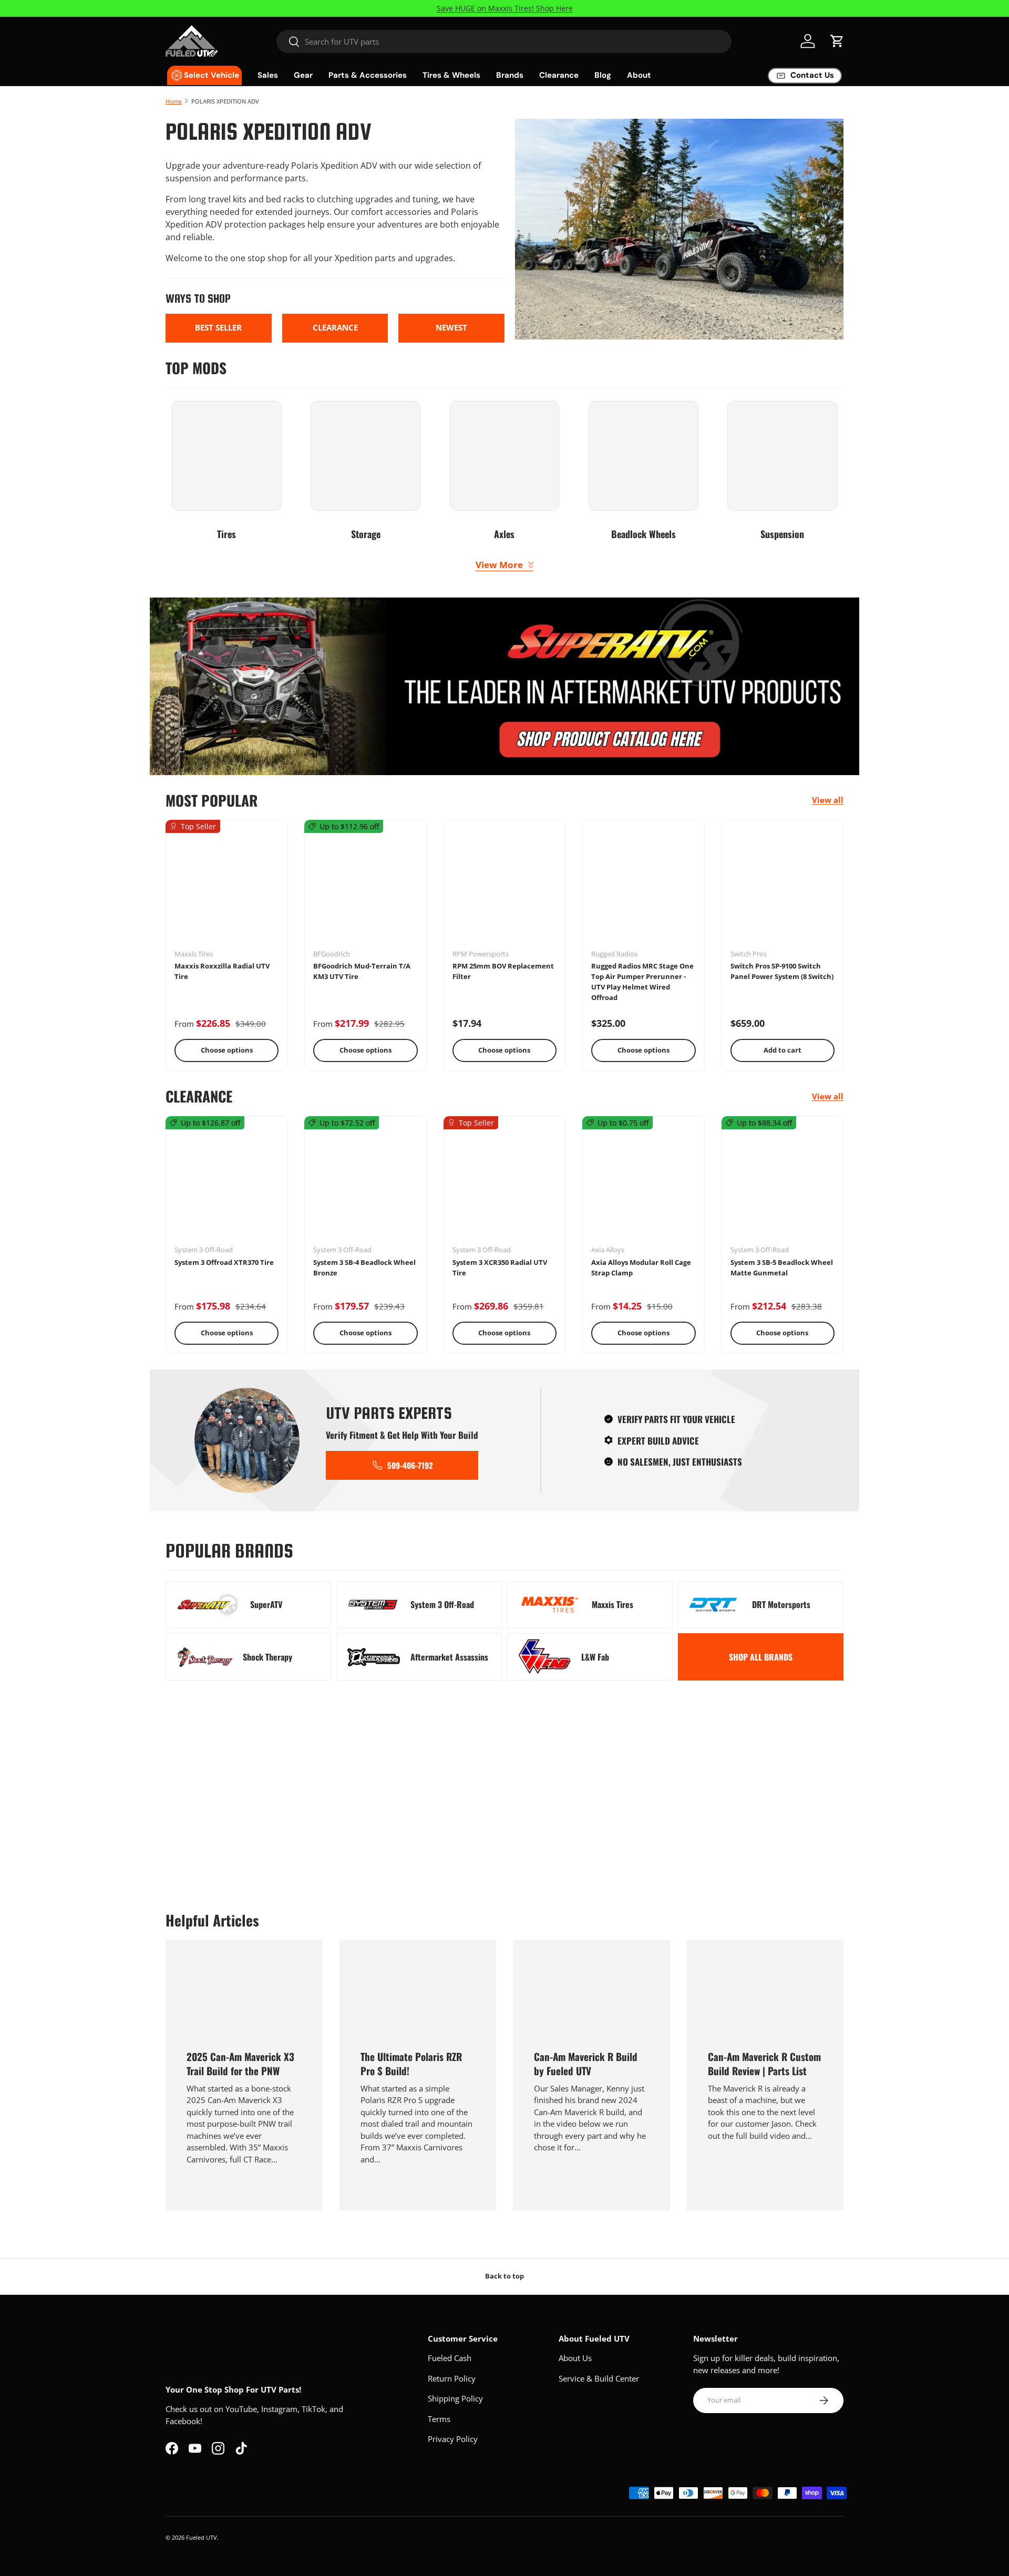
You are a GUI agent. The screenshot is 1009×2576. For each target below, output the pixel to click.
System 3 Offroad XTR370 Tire (224, 1262)
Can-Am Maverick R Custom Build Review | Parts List (764, 2063)
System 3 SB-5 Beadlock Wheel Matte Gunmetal (782, 1268)
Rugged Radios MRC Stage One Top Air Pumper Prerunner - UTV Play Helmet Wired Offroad (642, 981)
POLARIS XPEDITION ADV (225, 101)
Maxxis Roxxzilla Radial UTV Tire (222, 971)
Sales (268, 75)
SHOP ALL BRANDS (761, 1657)
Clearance (559, 75)
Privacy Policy (453, 2439)
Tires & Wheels (451, 75)
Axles (504, 534)
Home (174, 101)
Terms (439, 2419)
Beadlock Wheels (644, 534)
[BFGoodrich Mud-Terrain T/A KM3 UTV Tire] (365, 888)
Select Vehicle (212, 75)
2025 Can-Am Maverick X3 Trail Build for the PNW (240, 2063)
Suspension (782, 534)
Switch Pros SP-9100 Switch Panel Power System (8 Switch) (782, 971)
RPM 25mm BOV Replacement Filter (503, 971)
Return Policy (452, 2378)
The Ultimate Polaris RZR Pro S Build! (411, 2063)
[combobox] (504, 42)
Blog (603, 75)
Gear (303, 75)
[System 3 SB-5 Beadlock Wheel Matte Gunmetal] (783, 1184)
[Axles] (505, 456)
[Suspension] (782, 456)
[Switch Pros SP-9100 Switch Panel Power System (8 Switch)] (783, 888)
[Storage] (365, 456)
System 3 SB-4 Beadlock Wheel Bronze (364, 1268)
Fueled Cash (450, 2358)
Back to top (504, 2276)
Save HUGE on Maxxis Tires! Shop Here (505, 8)
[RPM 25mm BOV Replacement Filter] (504, 888)
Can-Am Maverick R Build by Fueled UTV (586, 2063)
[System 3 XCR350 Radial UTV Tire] (504, 1184)
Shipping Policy (455, 2398)
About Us (575, 2358)
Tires (226, 534)
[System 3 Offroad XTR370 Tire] (226, 1184)
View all (828, 800)
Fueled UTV (202, 2537)
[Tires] (227, 456)
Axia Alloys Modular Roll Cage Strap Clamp (641, 1268)
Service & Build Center (599, 2378)
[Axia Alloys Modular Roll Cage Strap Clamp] (643, 1184)
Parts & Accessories (368, 75)
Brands (510, 75)
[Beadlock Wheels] (644, 456)
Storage (366, 534)
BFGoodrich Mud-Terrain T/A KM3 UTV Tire (362, 971)
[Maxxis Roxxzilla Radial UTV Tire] (226, 888)
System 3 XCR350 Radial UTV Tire (500, 1268)
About (639, 75)
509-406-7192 (410, 1465)
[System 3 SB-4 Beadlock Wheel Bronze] (365, 1184)
